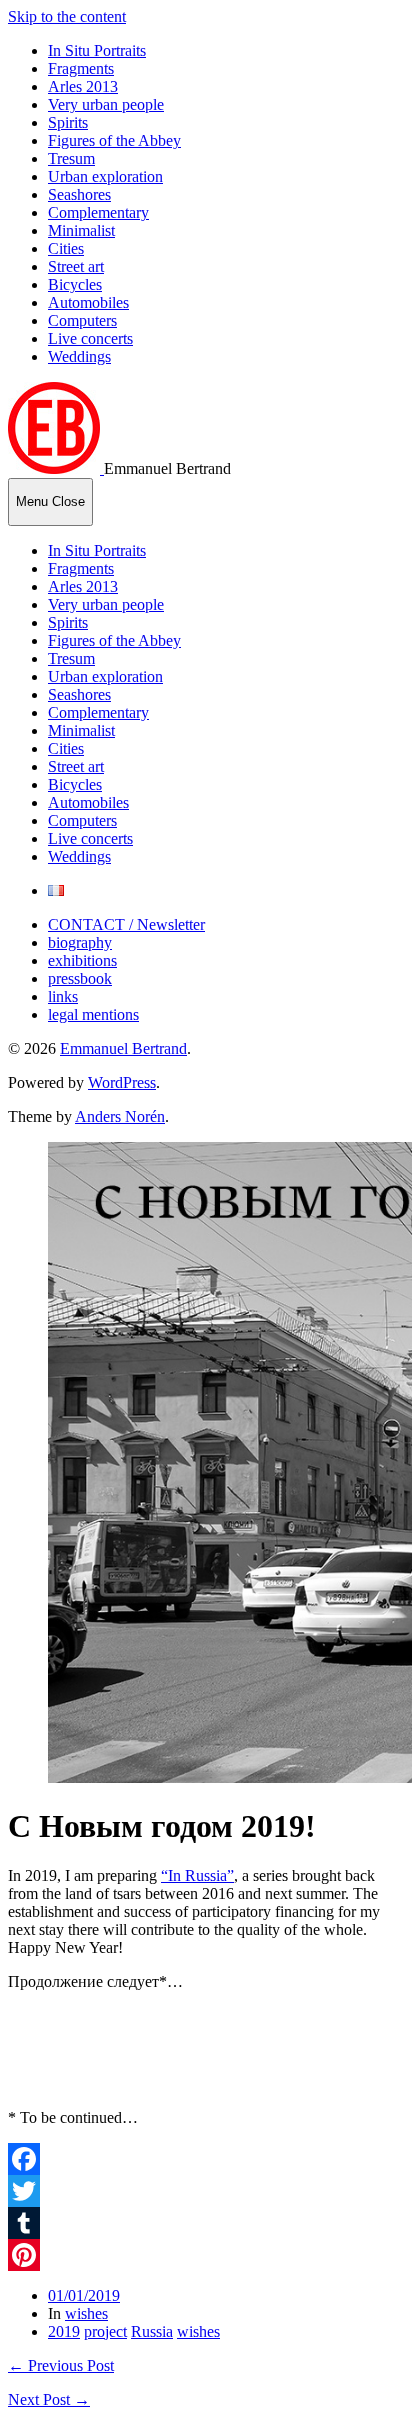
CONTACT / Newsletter (126, 924)
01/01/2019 (84, 2295)
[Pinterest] (206, 2255)
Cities (66, 248)
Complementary (98, 212)
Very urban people (106, 104)
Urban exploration (105, 176)
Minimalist (81, 230)
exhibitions (82, 960)
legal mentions (93, 1014)
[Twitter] (206, 2191)
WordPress (122, 1082)
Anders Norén (120, 1116)
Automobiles (88, 302)
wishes (86, 2313)
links (63, 996)
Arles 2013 (83, 86)
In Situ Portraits (97, 50)
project (105, 2331)
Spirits (68, 122)
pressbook (80, 978)
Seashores (79, 194)
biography (80, 942)
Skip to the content (67, 16)
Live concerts (90, 338)
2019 (64, 2331)
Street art (76, 266)
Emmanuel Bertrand (123, 1048)
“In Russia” (197, 1875)
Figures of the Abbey (114, 140)
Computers (82, 320)
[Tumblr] (206, 2223)
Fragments (81, 68)
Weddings (79, 356)
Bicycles (75, 284)
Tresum (71, 158)
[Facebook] (206, 2159)
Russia (152, 2331)
